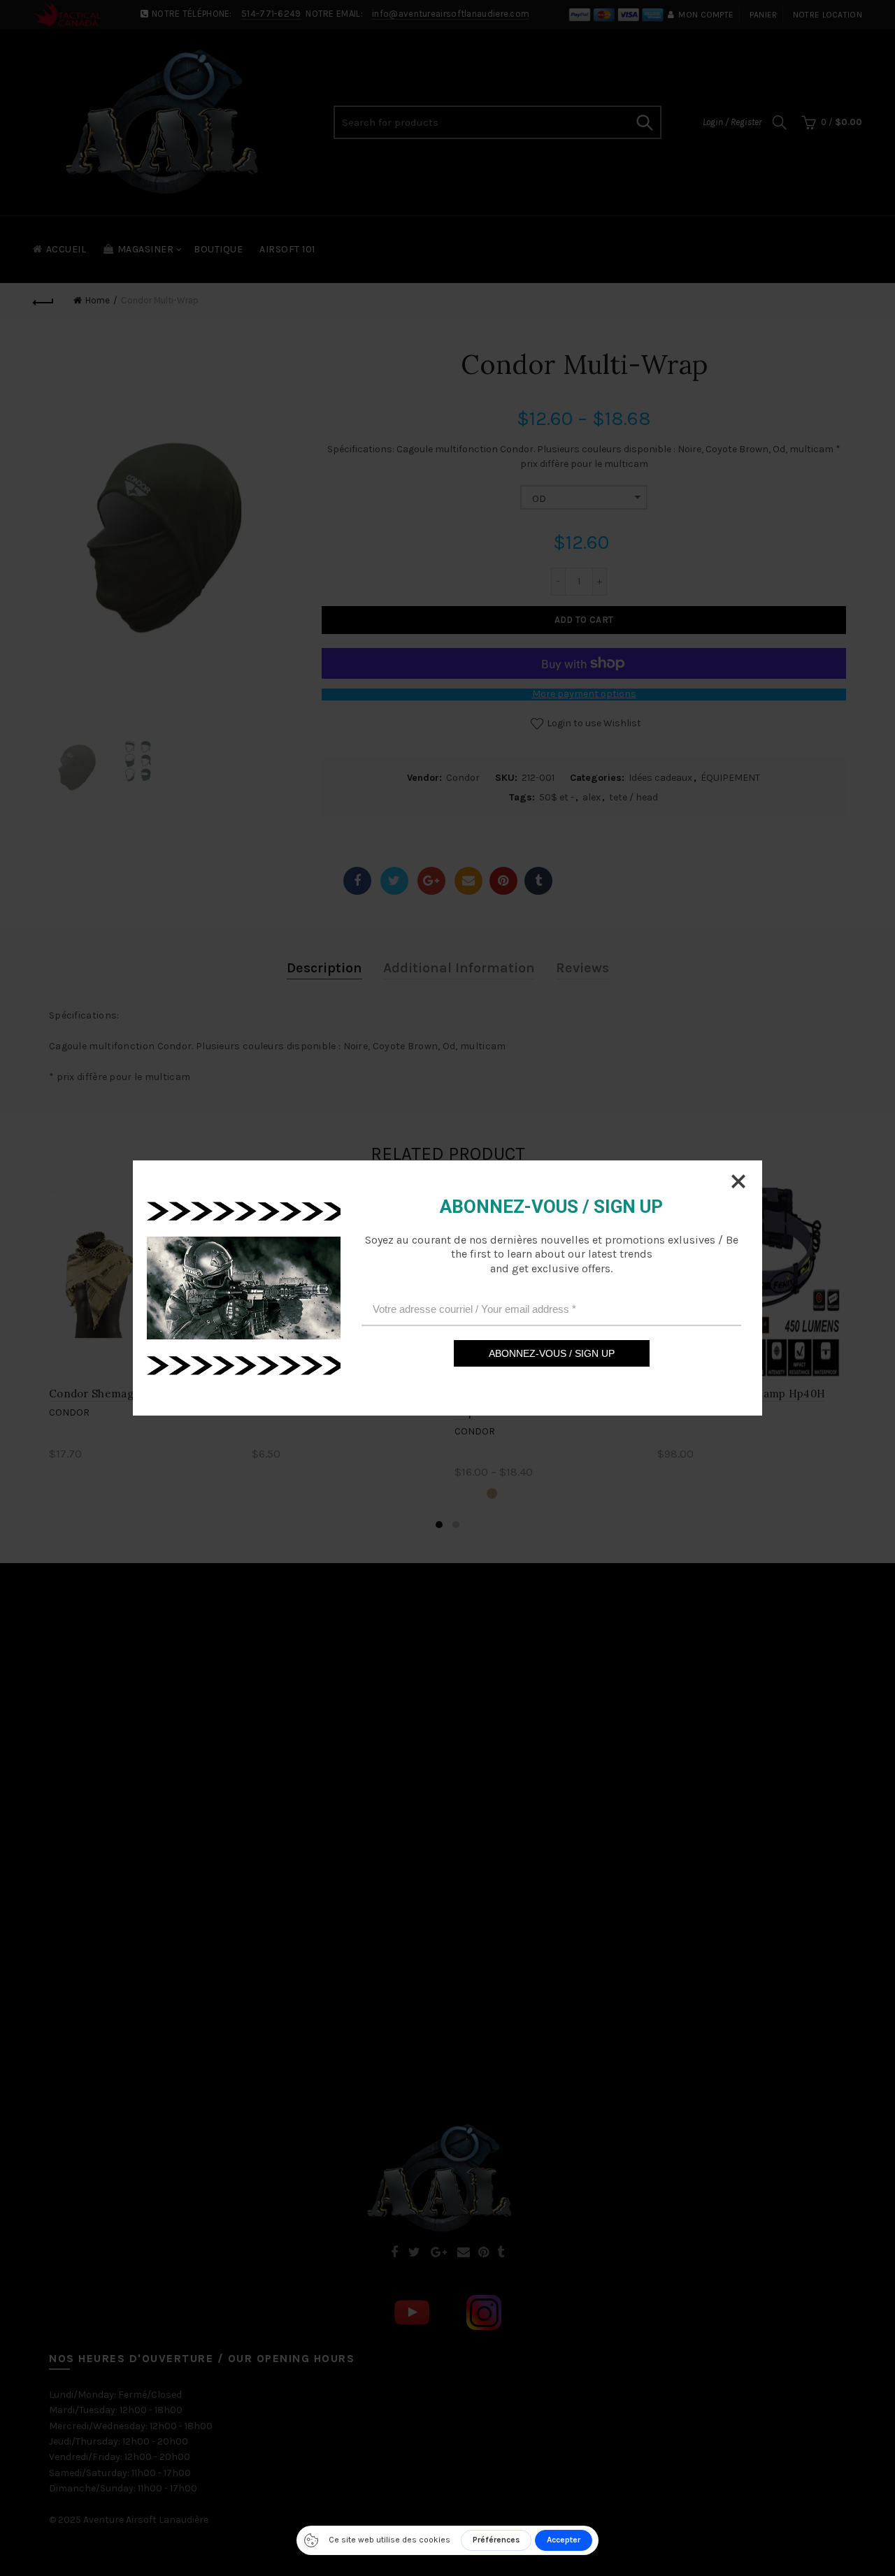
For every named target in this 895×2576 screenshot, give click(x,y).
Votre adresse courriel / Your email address (474, 1308)
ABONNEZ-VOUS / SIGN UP (552, 1353)
